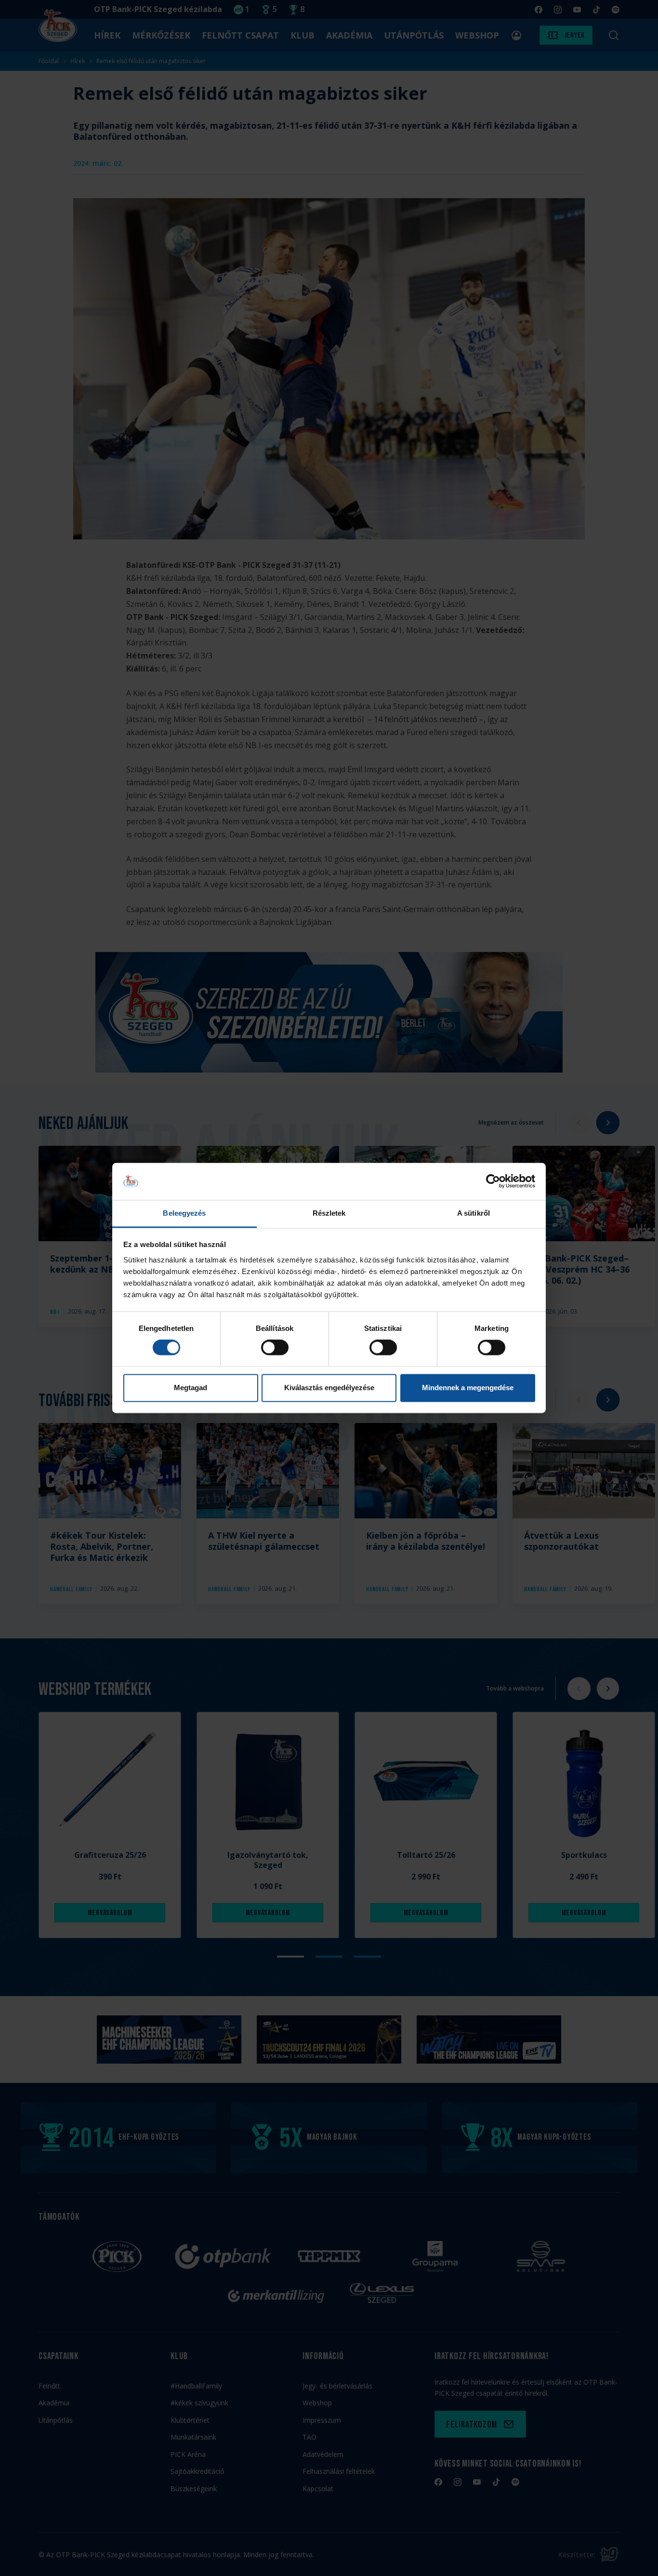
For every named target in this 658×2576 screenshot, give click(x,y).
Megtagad (191, 1388)
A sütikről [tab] (474, 1213)
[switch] (275, 1348)
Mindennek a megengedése (468, 1388)
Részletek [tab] (329, 1213)
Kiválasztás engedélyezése (329, 1388)
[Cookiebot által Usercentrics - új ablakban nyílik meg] (493, 1181)
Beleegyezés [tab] (184, 1213)
